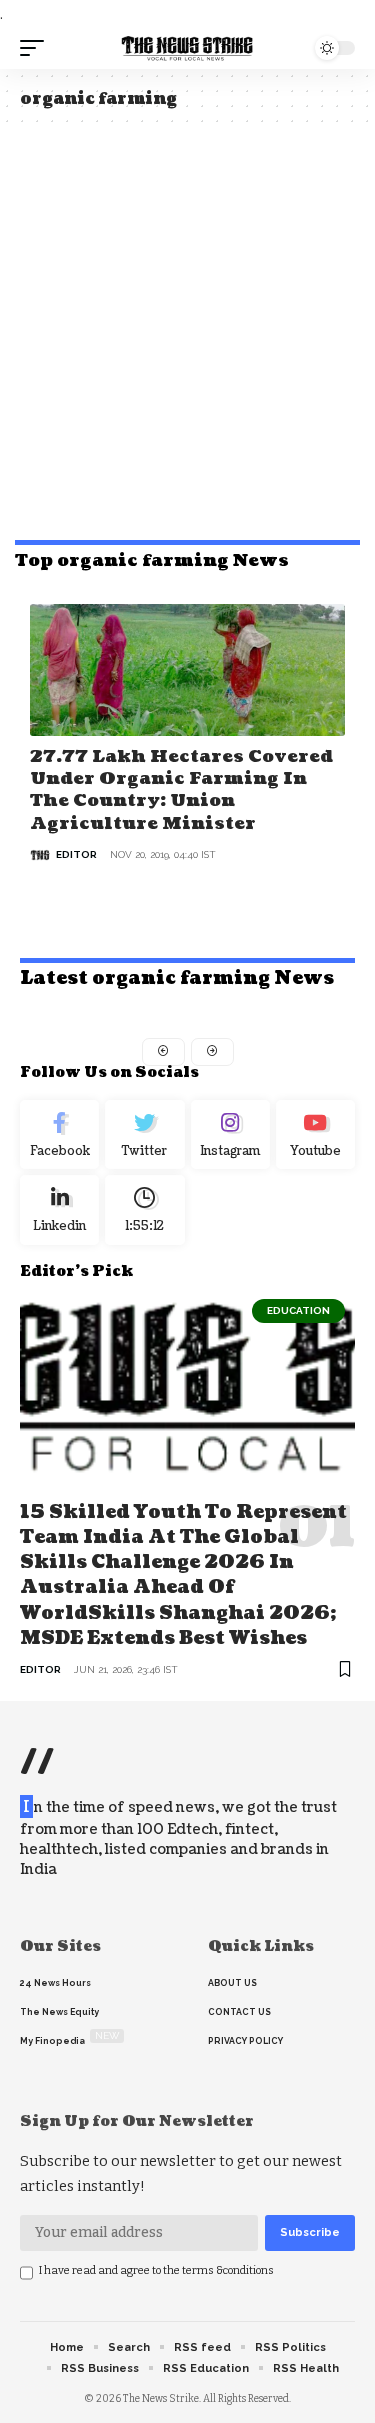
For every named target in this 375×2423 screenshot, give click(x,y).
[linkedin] (59, 1210)
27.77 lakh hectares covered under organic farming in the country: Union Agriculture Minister (181, 789)
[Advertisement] (187, 327)
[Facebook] (59, 1135)
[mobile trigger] (37, 48)
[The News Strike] (188, 48)
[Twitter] (144, 1135)
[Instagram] (230, 1135)
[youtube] (315, 1135)
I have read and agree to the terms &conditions (156, 2270)
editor (76, 854)
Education (298, 1310)
